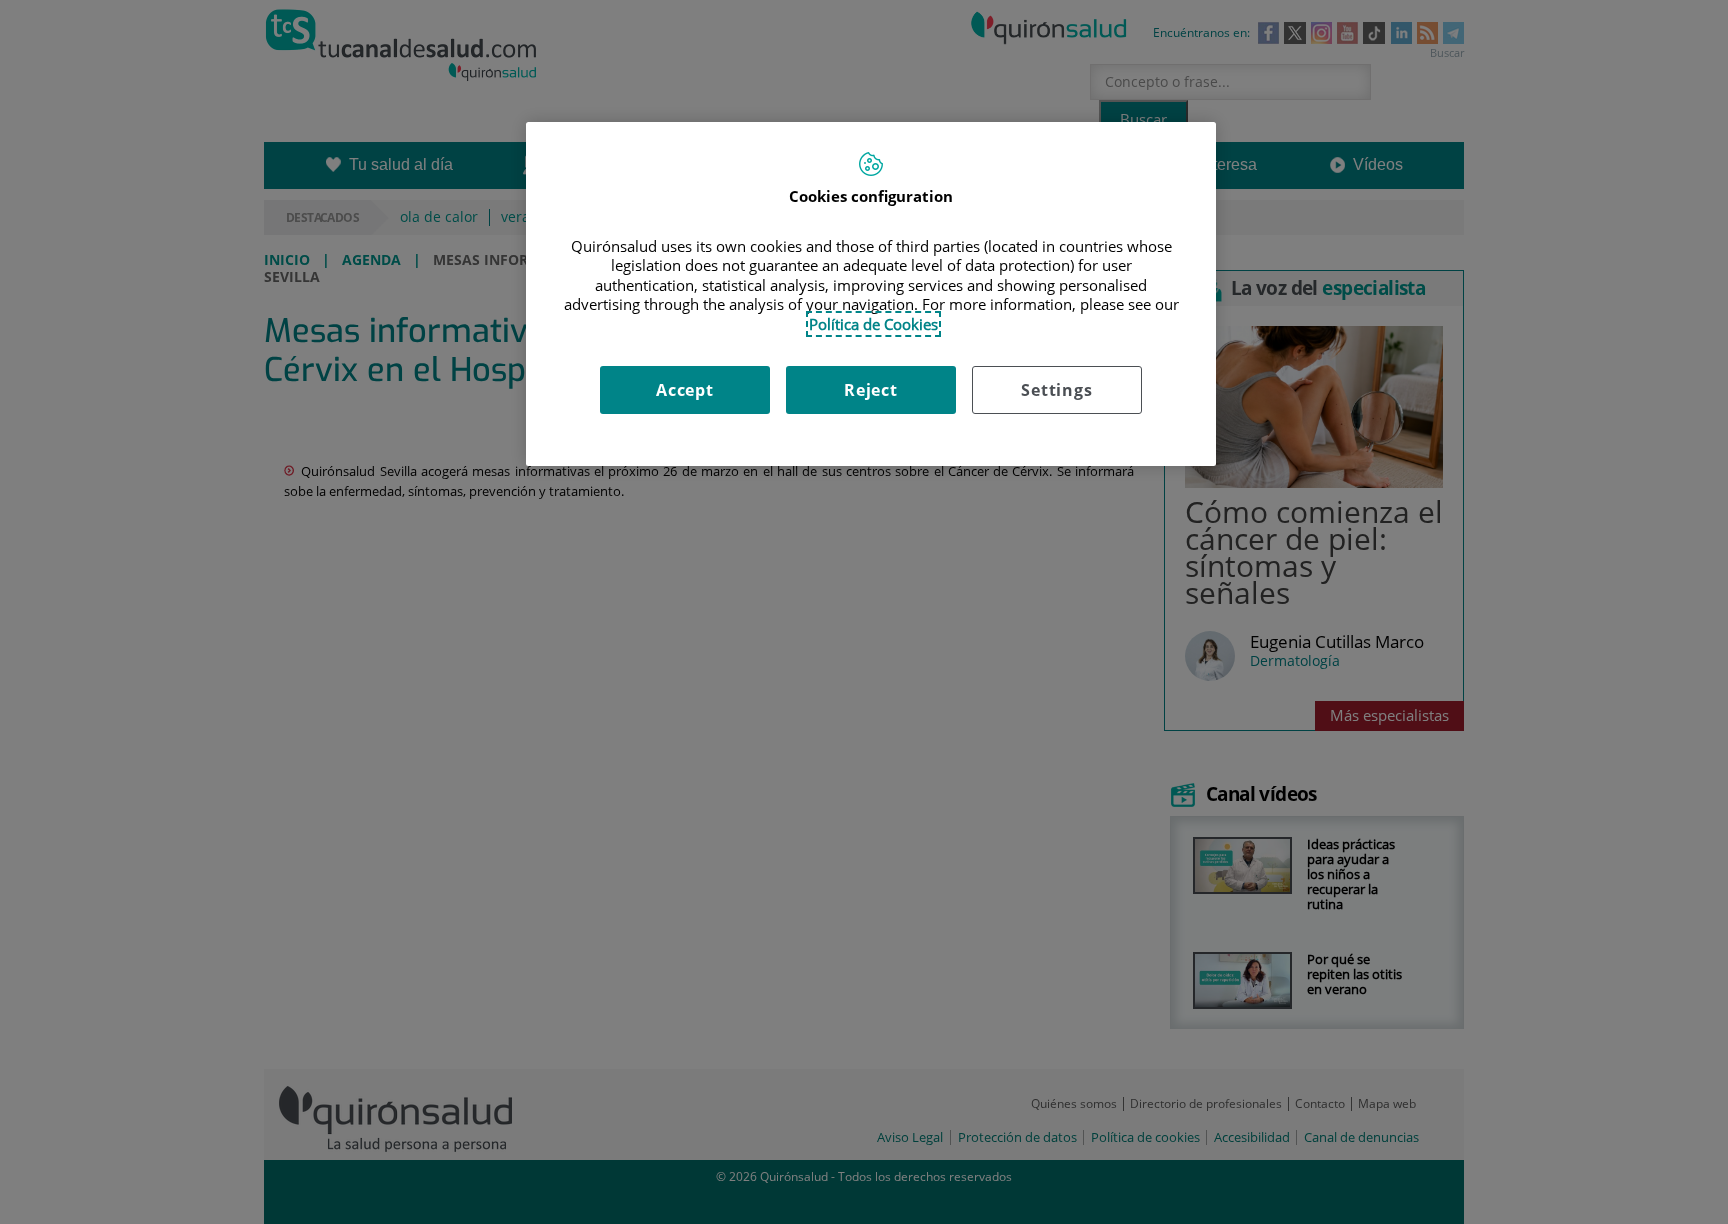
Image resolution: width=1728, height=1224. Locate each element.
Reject (871, 390)
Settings (1056, 390)
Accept (685, 390)
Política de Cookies (873, 324)
